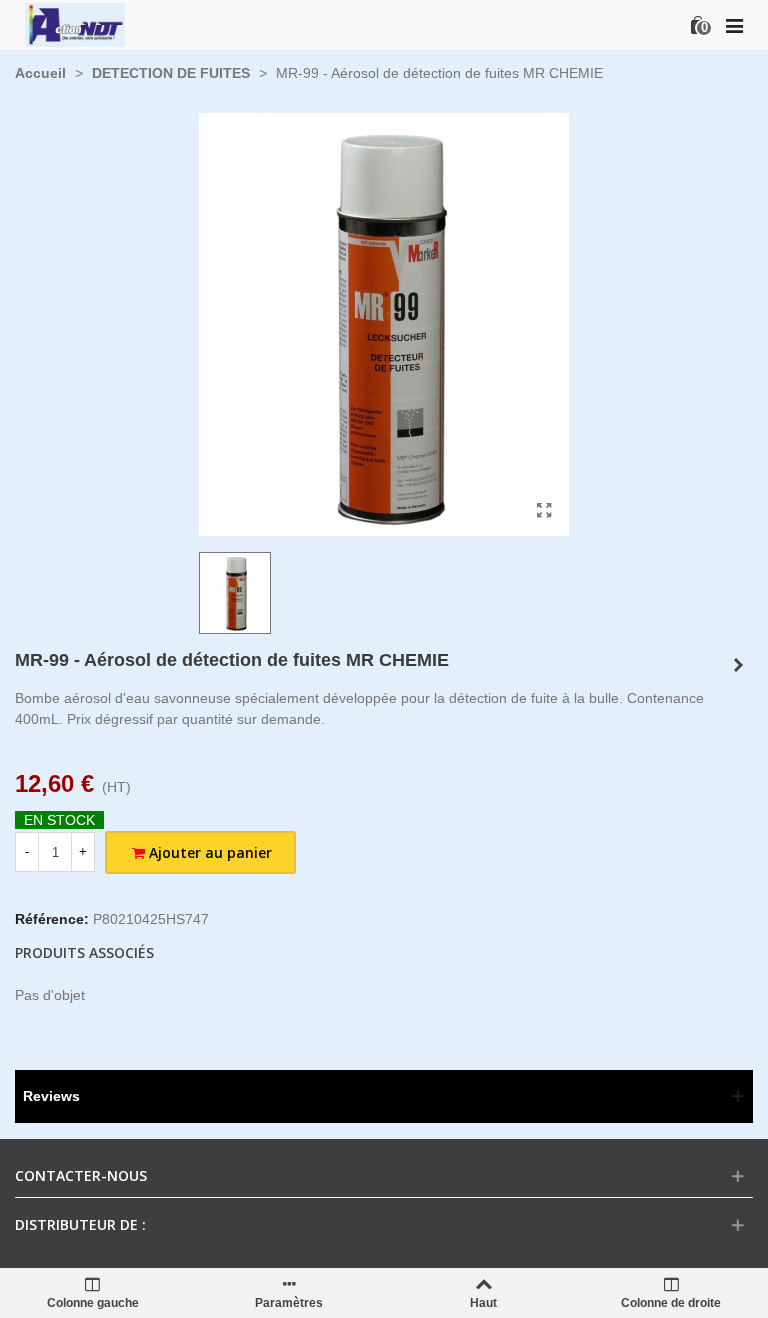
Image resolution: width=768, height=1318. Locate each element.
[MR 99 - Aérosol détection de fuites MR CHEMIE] (544, 511)
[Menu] (734, 25)
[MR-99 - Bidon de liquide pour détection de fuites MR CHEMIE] (738, 665)
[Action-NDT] (75, 24)
